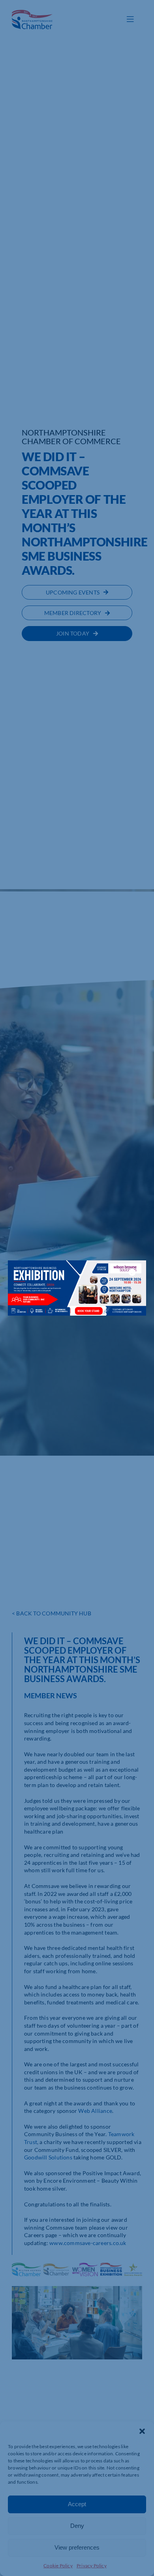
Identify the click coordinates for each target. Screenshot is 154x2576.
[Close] (132, 1272)
